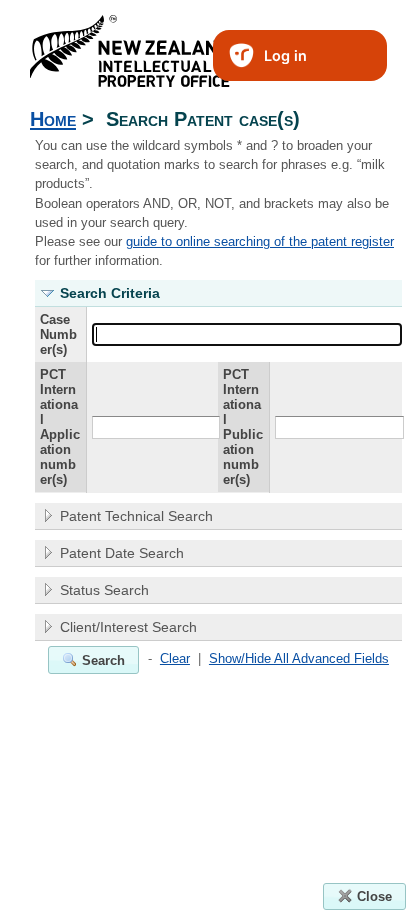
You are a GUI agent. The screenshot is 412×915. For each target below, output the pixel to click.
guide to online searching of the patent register (260, 241)
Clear (175, 658)
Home (53, 118)
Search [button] (103, 660)
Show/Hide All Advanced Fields (299, 658)
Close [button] (374, 896)
